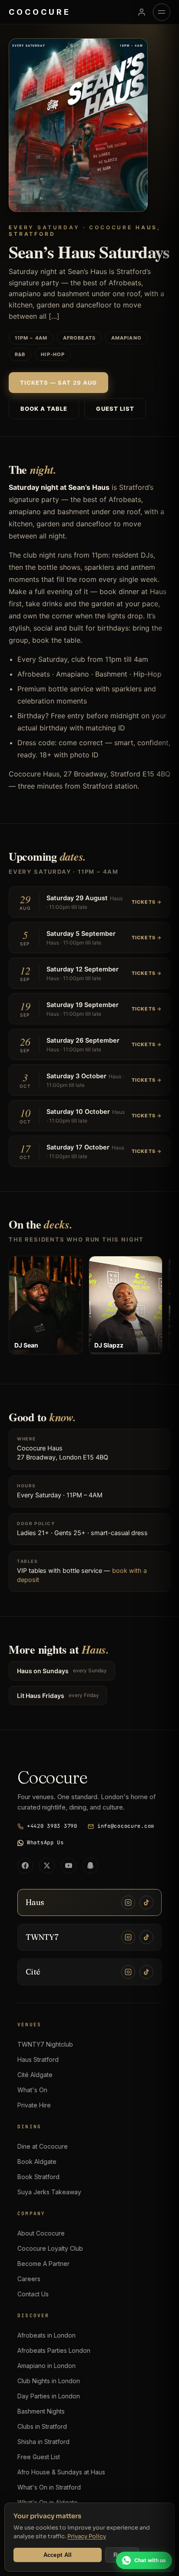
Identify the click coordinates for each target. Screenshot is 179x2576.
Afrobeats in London (46, 2335)
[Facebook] (25, 1866)
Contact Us (33, 2294)
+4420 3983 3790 (52, 1826)
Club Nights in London (49, 2381)
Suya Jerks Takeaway (49, 2192)
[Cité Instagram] (128, 1972)
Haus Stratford (38, 2059)
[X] (47, 1866)
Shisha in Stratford (43, 2442)
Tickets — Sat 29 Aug (58, 383)
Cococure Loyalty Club (50, 2248)
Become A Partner (43, 2264)
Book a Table (44, 409)
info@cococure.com (126, 1826)
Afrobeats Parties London (54, 2350)
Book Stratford (38, 2177)
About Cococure (41, 2233)
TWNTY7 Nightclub (45, 2044)
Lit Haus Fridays (58, 1696)
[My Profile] (142, 12)
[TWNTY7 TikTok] (146, 1937)
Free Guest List (39, 2457)
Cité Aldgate (35, 2075)
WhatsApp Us (45, 1843)
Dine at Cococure (43, 2146)
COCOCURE (40, 12)
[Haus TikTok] (146, 1902)
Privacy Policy (87, 2536)
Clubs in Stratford (42, 2426)
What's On (32, 2090)
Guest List (115, 409)
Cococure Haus (40, 1448)
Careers (29, 2279)
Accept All (58, 2555)
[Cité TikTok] (146, 1972)
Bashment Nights (41, 2411)
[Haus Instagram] (128, 1902)
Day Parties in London (49, 2396)
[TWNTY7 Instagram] (128, 1937)
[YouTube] (69, 1866)
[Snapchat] (90, 1866)
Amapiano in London (46, 2366)
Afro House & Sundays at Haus (61, 2472)
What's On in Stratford (49, 2487)
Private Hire (34, 2105)
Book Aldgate (37, 2162)
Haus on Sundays (62, 1671)
